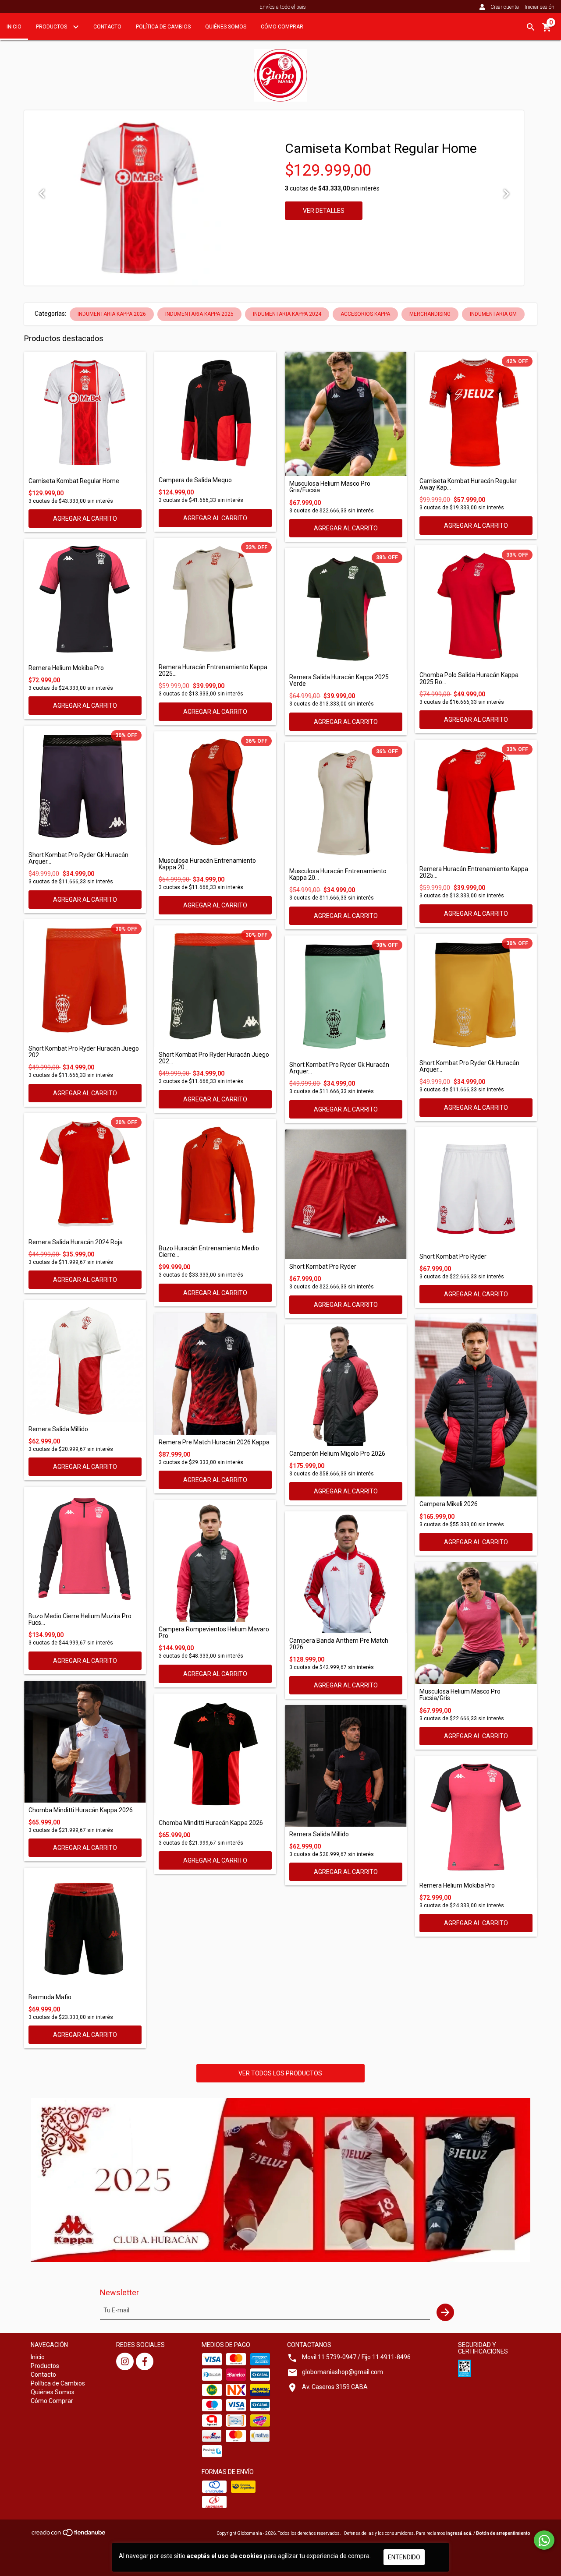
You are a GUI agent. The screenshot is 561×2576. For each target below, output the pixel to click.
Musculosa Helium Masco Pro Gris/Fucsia (330, 487)
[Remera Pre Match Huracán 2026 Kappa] (215, 1374)
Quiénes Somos (226, 27)
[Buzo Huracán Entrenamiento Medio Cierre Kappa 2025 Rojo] (215, 1180)
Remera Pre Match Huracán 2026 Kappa (214, 1442)
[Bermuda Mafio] (85, 1929)
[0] (547, 30)
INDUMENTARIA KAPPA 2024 (287, 314)
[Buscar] (531, 27)
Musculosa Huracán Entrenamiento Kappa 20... (207, 864)
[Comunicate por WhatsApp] (544, 2540)
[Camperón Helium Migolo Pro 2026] (346, 1385)
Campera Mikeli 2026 (449, 1504)
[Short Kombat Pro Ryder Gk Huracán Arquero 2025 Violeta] (85, 787)
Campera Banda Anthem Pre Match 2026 (339, 1644)
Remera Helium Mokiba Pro (66, 668)
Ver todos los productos (280, 2073)
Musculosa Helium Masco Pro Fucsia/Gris (460, 1695)
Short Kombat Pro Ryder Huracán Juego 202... (84, 1052)
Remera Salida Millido (58, 1429)
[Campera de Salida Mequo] (215, 412)
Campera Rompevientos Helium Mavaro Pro (214, 1633)
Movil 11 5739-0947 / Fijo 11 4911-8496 (356, 2357)
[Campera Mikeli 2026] (476, 1405)
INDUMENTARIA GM (493, 314)
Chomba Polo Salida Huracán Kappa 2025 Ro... (469, 678)
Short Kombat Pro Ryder (323, 1267)
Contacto (107, 27)
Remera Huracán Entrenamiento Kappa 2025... (213, 670)
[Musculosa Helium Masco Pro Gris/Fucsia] (346, 414)
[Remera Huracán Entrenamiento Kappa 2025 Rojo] (476, 801)
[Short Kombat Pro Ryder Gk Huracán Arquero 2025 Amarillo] (476, 995)
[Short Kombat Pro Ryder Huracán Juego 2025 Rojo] (85, 980)
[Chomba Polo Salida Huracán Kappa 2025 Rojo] (476, 606)
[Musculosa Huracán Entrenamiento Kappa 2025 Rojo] (215, 792)
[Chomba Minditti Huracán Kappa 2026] (85, 1742)
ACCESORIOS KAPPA (365, 314)
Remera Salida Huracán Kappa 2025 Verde (339, 681)
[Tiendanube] (69, 2535)
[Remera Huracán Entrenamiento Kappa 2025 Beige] (215, 599)
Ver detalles (324, 211)
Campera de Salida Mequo (195, 480)
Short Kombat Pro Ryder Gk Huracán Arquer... (78, 858)
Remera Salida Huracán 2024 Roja (76, 1242)
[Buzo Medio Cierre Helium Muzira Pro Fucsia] (85, 1548)
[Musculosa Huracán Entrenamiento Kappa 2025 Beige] (346, 803)
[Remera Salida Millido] (85, 1361)
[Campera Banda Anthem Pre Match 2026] (346, 1572)
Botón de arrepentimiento (503, 2533)
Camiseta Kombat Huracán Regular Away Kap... (468, 484)
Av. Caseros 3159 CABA (335, 2387)
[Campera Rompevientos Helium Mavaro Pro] (215, 1561)
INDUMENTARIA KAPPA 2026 (112, 314)
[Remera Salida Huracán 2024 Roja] (85, 1174)
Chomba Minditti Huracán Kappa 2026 (81, 1810)
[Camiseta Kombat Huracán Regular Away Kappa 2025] (476, 413)
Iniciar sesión (540, 7)
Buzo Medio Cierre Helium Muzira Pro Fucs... (80, 1620)
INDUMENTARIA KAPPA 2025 (199, 314)
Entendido (404, 2557)
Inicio (14, 27)
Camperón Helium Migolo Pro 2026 (337, 1454)
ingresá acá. (459, 2533)
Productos (52, 27)
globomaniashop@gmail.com (343, 2372)
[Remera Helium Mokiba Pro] (85, 600)
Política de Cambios (163, 27)
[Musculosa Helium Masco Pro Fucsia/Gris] (476, 1623)
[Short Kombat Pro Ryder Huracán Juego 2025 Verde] (215, 986)
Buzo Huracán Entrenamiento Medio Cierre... (209, 1252)
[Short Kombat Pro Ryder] (346, 1194)
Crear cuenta (505, 7)
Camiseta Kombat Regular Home (381, 148)
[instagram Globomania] (125, 2361)
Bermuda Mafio (50, 1997)
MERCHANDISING (430, 314)
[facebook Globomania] (145, 2361)
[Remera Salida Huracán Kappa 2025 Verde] (346, 609)
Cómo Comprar (282, 27)
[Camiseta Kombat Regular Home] (85, 413)
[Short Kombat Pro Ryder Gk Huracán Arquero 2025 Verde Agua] (346, 996)
